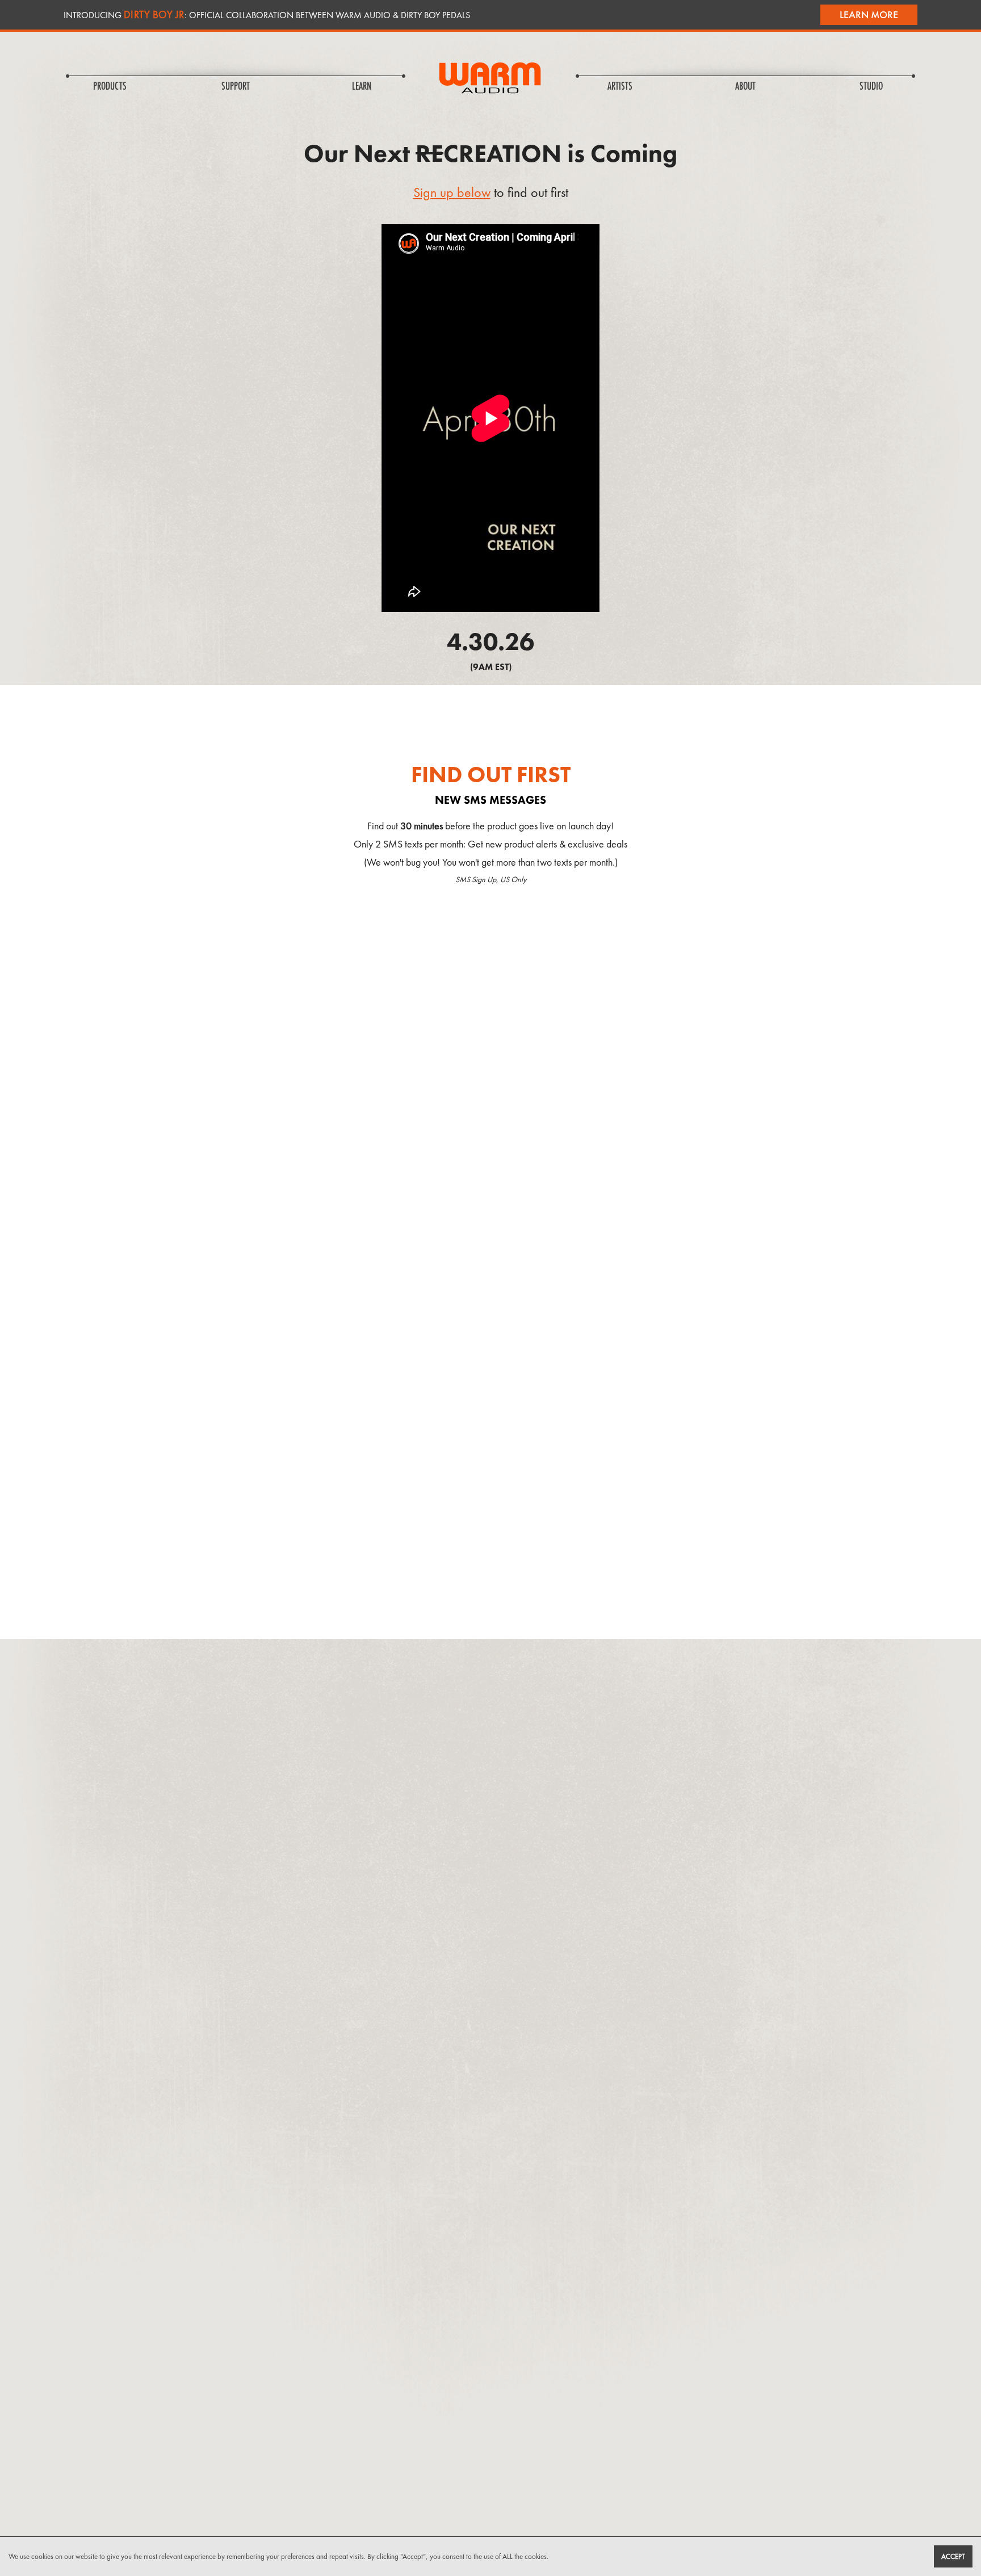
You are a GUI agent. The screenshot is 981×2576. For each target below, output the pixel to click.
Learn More (869, 14)
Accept (953, 2556)
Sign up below (452, 192)
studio (871, 87)
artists (620, 87)
